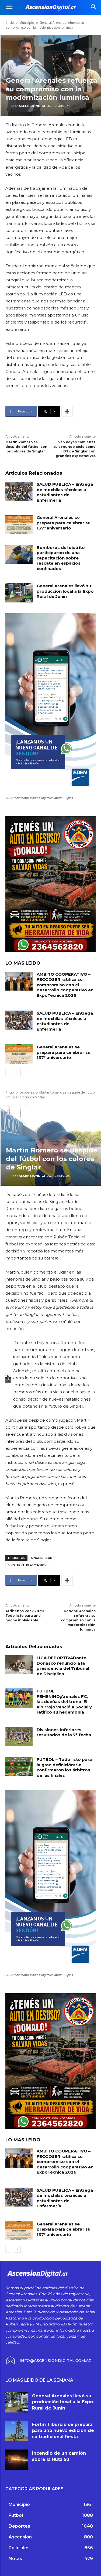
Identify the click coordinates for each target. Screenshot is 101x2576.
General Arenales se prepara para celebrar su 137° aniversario (64, 523)
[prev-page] (9, 1072)
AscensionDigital (35, 106)
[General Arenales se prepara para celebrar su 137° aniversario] (19, 524)
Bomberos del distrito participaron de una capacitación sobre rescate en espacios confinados (61, 558)
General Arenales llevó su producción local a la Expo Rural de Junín (65, 591)
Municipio (27, 23)
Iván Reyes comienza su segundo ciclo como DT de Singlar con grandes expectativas (74, 449)
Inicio (10, 23)
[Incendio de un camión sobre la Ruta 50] (17, 2460)
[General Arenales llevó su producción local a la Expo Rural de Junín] (19, 593)
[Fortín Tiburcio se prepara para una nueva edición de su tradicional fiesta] (17, 2431)
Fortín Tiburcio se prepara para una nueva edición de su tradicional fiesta (63, 2431)
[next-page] (17, 1072)
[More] (67, 411)
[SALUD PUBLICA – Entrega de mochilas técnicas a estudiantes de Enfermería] (19, 491)
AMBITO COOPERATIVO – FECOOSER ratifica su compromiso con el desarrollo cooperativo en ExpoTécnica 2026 (65, 985)
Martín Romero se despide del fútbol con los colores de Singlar (26, 447)
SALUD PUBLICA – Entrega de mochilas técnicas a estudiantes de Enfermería (65, 492)
